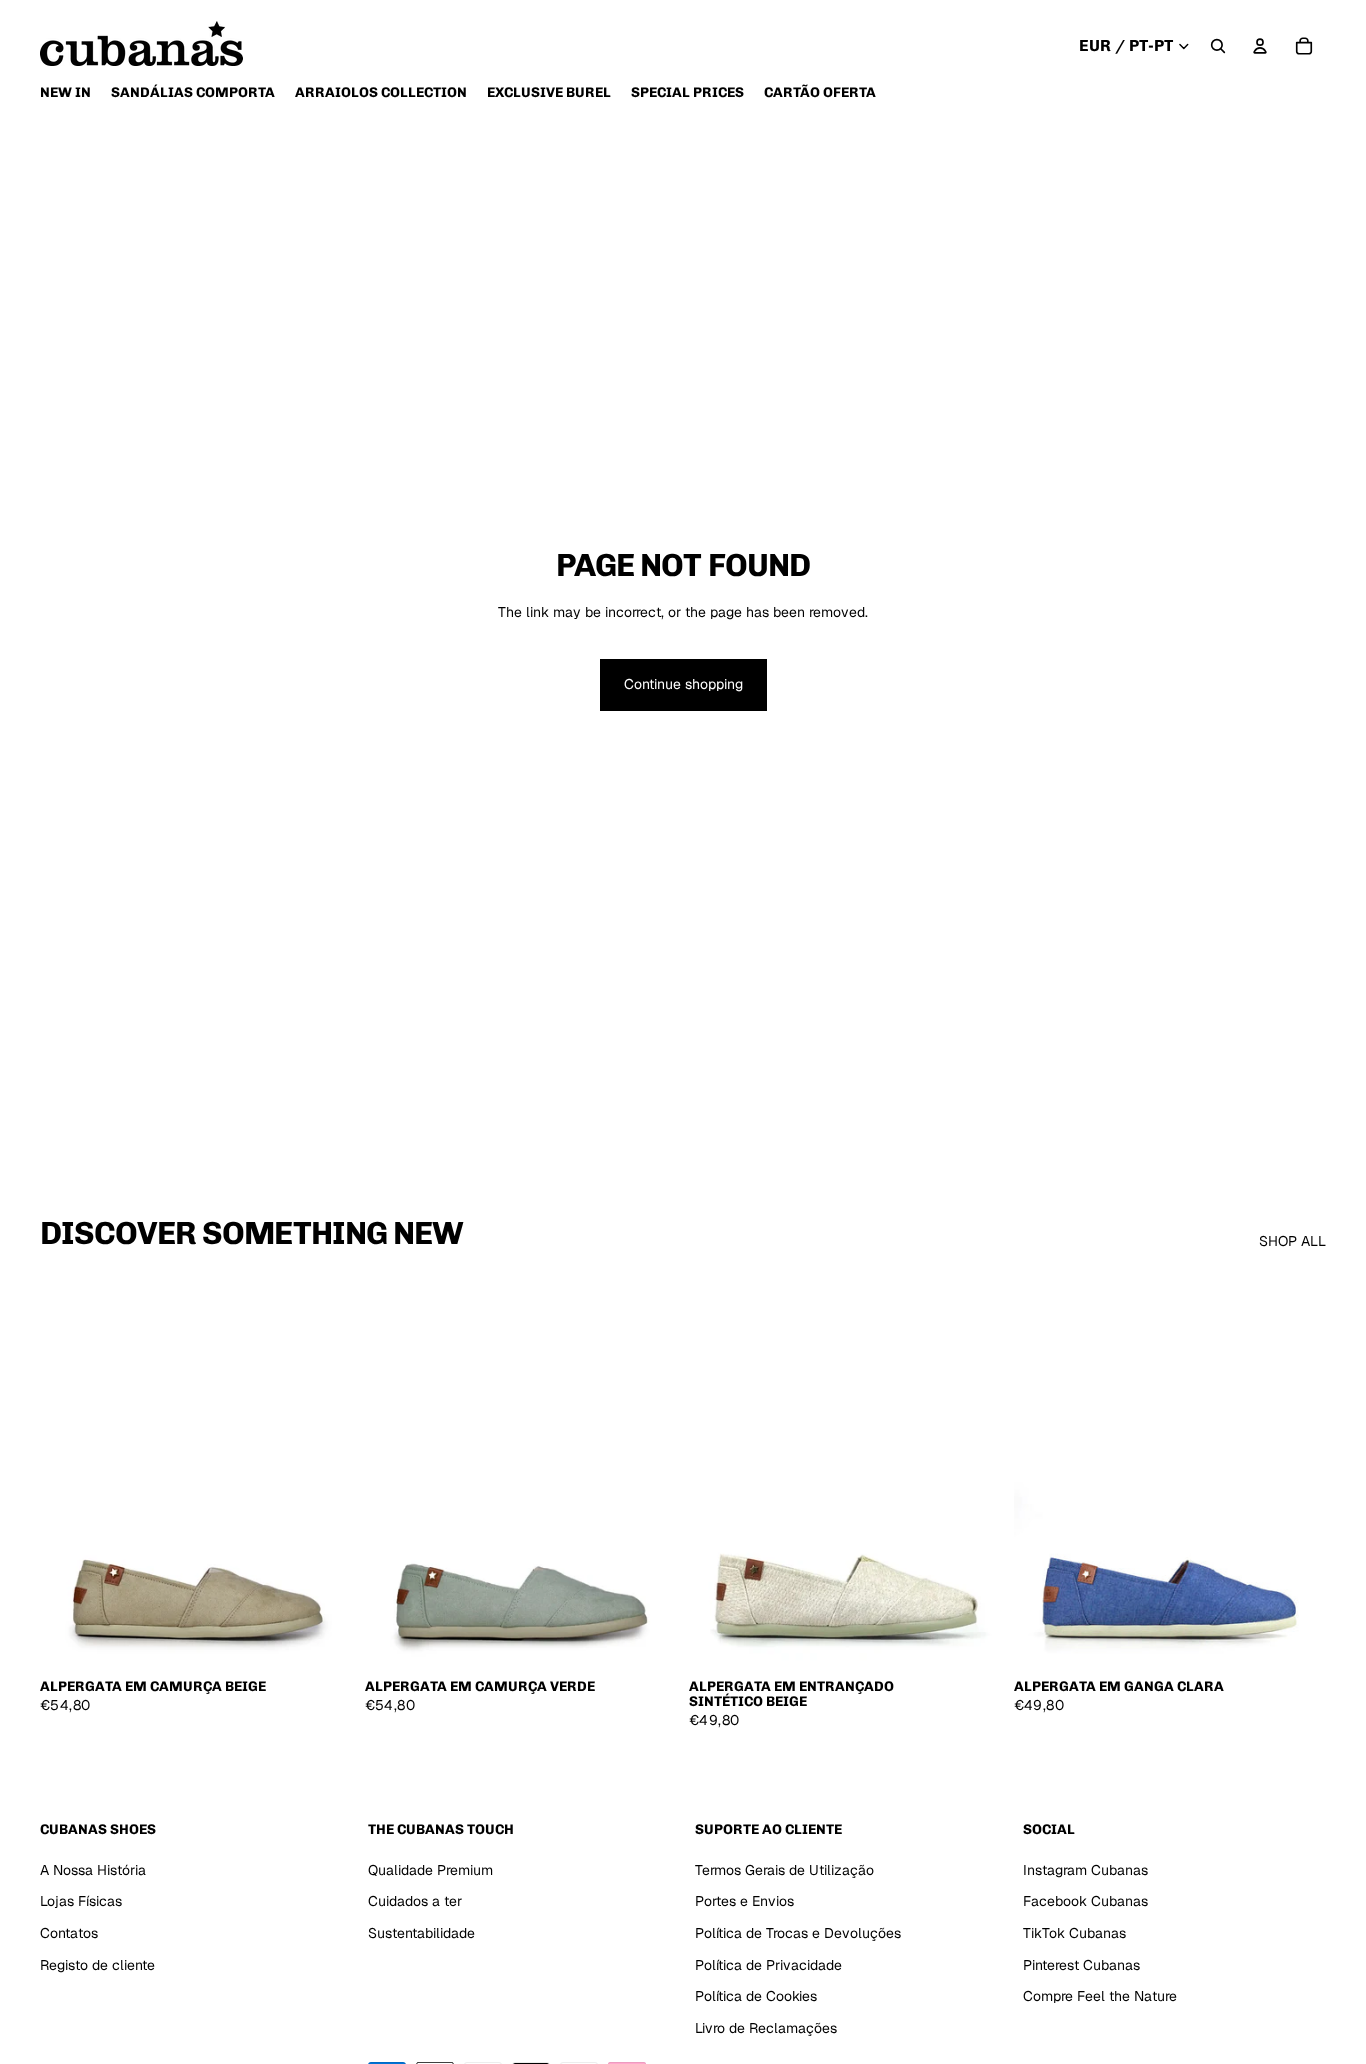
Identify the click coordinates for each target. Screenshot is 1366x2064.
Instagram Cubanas (1085, 1870)
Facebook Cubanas (1085, 1901)
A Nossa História (93, 1870)
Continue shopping (683, 684)
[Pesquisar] (1218, 46)
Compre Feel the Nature (1100, 1996)
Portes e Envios (744, 1901)
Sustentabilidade (421, 1933)
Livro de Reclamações (766, 2028)
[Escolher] (322, 1636)
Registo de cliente (97, 1964)
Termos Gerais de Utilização (784, 1870)
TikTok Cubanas (1074, 1933)
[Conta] (1260, 46)
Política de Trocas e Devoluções (798, 1933)
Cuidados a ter (415, 1901)
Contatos (69, 1933)
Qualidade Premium (430, 1870)
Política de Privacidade (768, 1964)
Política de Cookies (756, 1996)
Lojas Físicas (81, 1901)
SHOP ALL (1292, 1241)
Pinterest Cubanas (1081, 1964)
